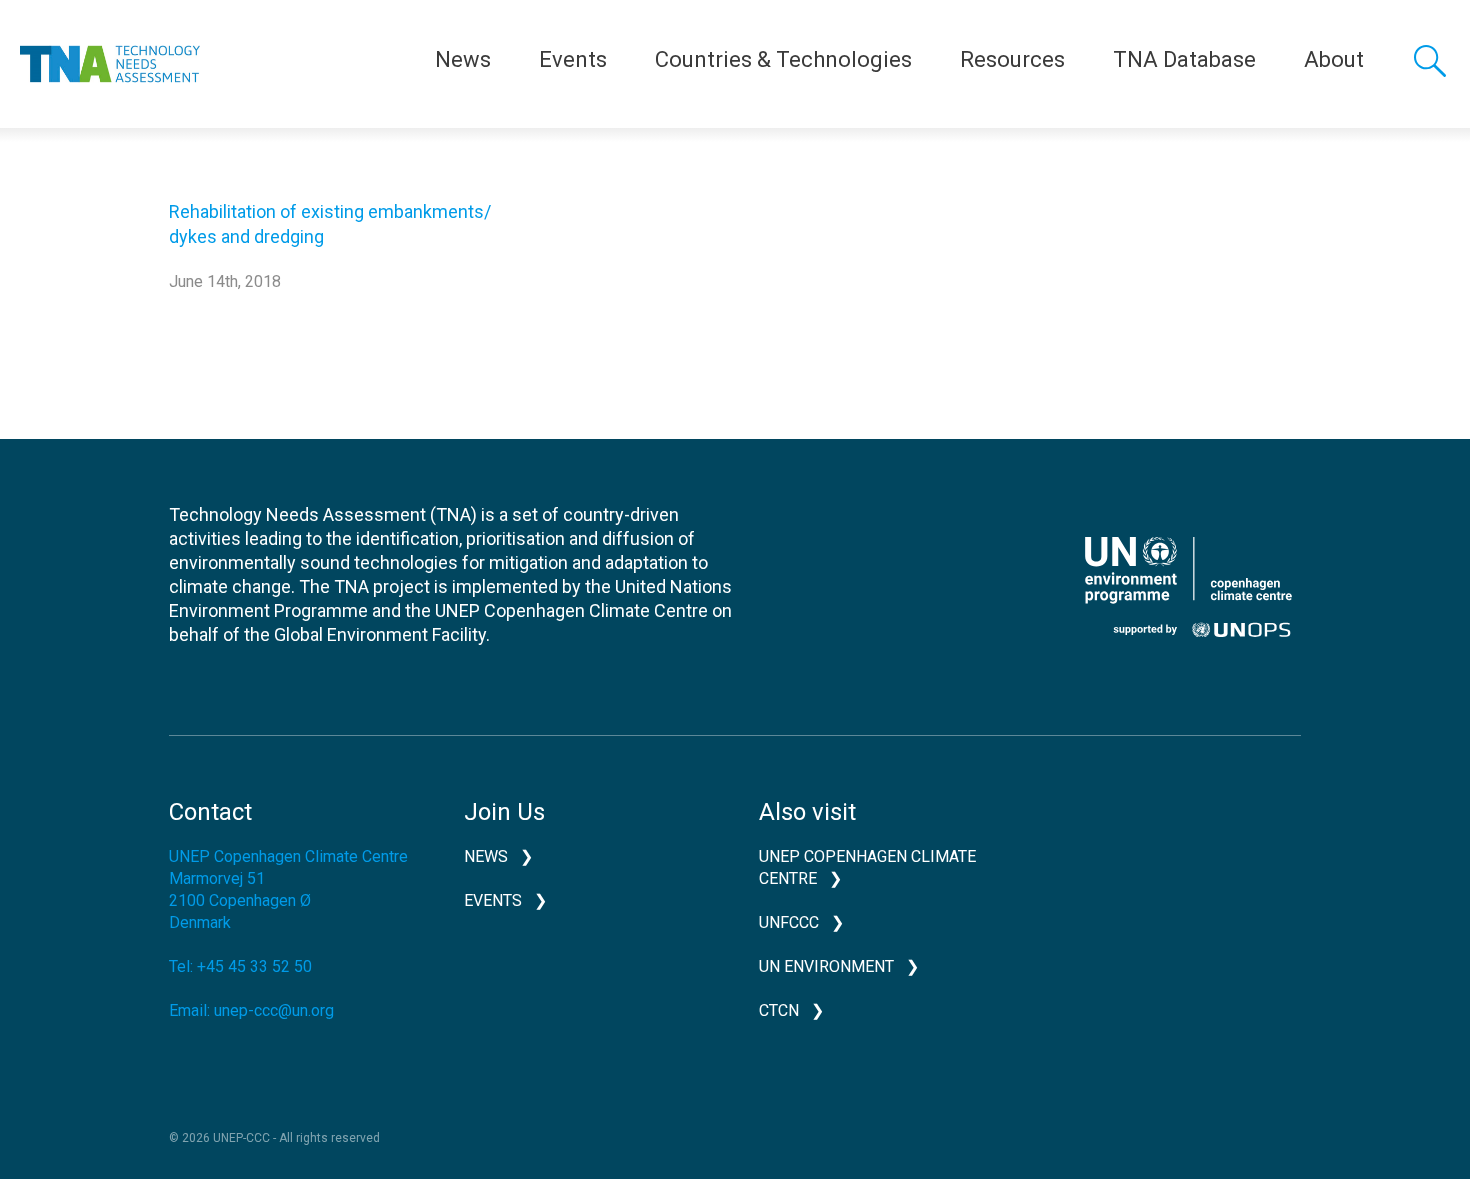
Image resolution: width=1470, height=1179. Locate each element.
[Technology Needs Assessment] (110, 64)
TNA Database (1184, 59)
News (463, 59)
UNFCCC (789, 922)
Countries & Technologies (783, 59)
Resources (1012, 59)
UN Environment (826, 966)
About (1334, 59)
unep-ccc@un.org (274, 1010)
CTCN (779, 1010)
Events (573, 59)
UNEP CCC (1188, 587)
